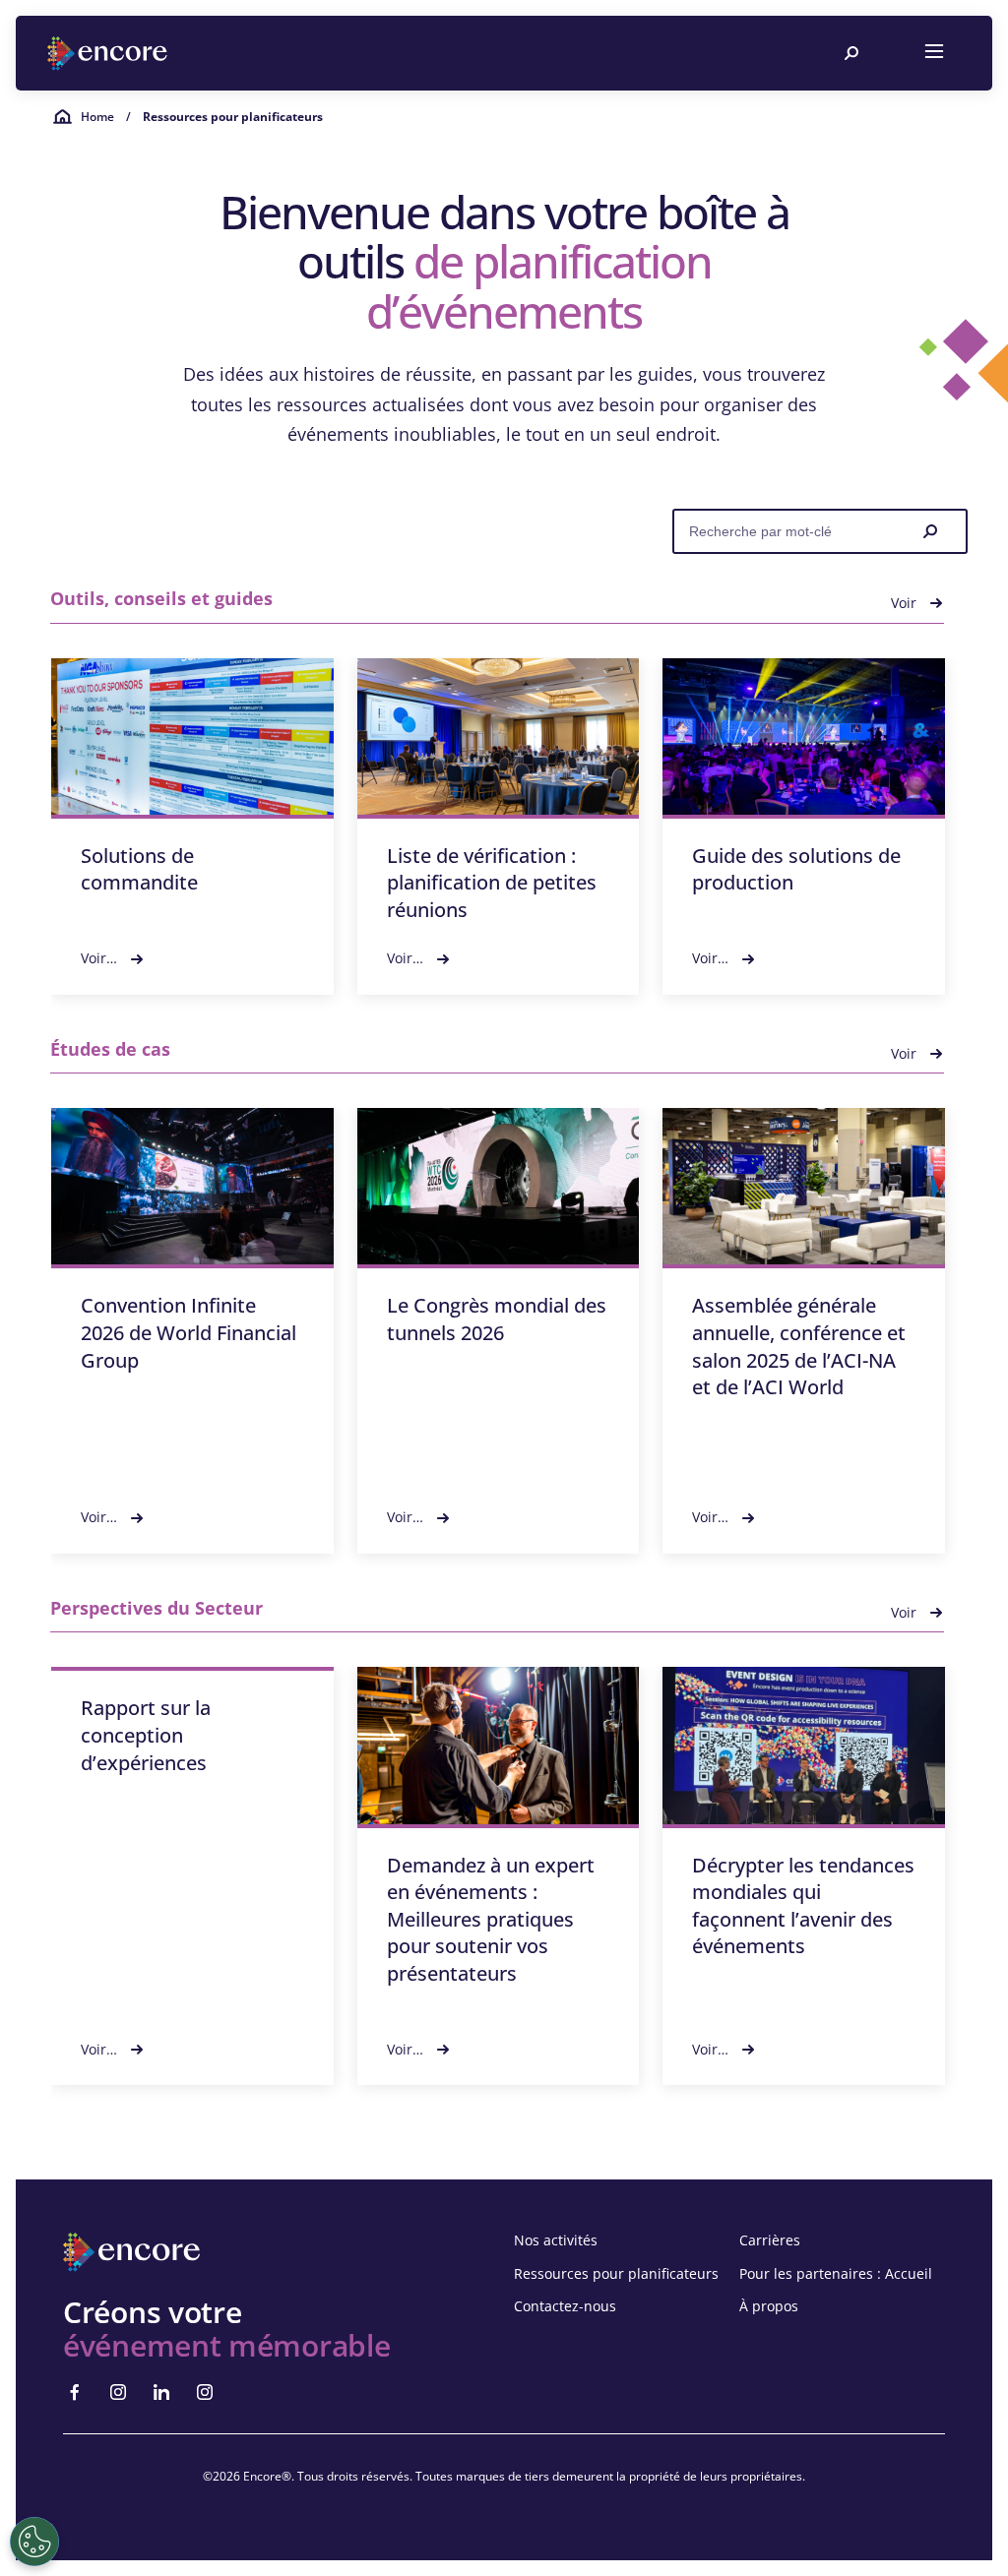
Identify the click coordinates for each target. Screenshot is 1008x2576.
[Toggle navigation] (934, 53)
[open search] (851, 53)
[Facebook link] (75, 2392)
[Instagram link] (118, 2392)
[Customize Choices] (34, 2542)
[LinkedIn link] (161, 2392)
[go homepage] (109, 54)
